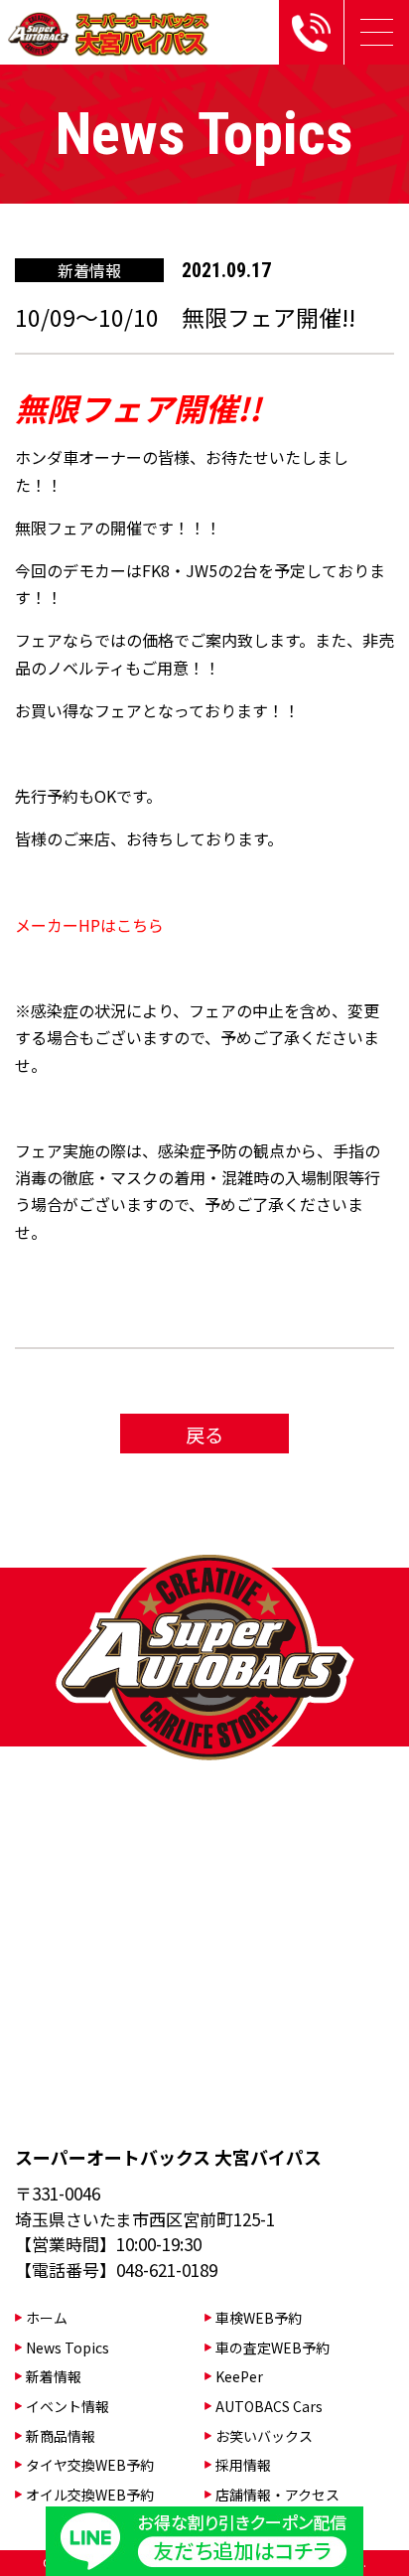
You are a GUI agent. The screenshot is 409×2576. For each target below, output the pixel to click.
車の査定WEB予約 (273, 2348)
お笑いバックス (264, 2436)
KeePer (239, 2376)
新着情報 (54, 2376)
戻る (204, 1434)
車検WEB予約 (259, 2318)
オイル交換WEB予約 (90, 2495)
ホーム (47, 2318)
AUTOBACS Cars (269, 2406)
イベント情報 (68, 2406)
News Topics (68, 2348)
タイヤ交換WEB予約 (90, 2465)
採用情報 (243, 2465)
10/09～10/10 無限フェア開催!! (185, 317)
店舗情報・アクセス (277, 2495)
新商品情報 (61, 2436)
